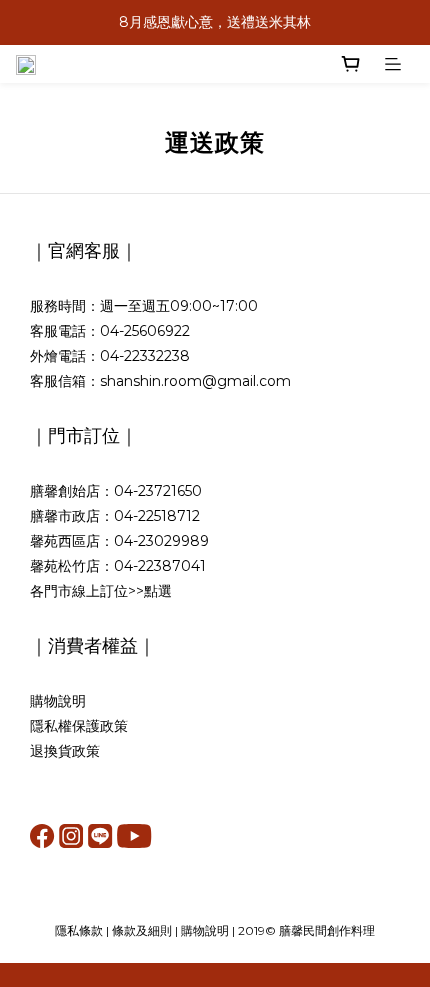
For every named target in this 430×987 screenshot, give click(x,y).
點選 (158, 591)
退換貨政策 (65, 751)
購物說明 (58, 701)
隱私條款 (79, 930)
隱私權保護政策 (79, 726)
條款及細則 (142, 930)
